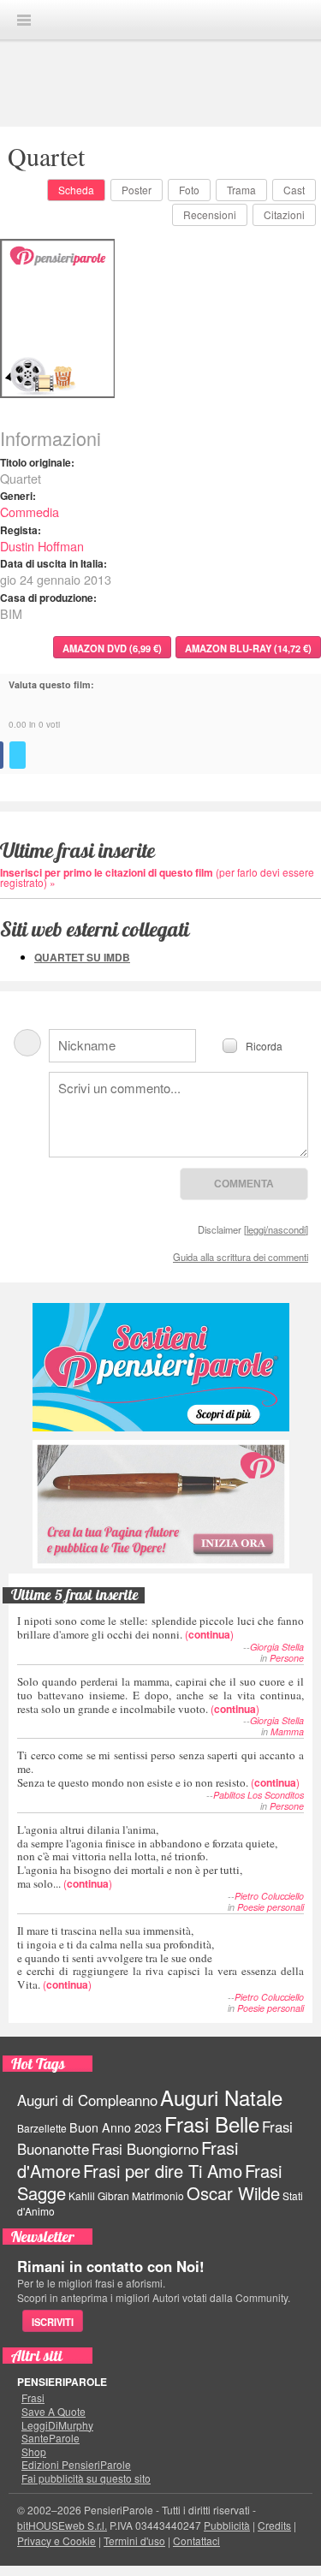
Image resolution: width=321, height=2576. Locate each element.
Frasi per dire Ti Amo (163, 2171)
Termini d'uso (134, 2540)
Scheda (76, 190)
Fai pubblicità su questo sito (86, 2478)
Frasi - (161, 19)
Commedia (30, 512)
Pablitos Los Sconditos (259, 1795)
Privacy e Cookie (56, 2540)
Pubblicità (227, 2525)
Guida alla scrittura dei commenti (241, 1257)
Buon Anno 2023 (116, 2127)
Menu (24, 20)
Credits (274, 2525)
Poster (137, 190)
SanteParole (51, 2438)
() (160, 1627)
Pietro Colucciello (269, 1896)
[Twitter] (18, 755)
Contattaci (196, 2540)
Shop (34, 2452)
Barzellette (42, 2128)
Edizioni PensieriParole (76, 2465)
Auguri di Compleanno (87, 2100)
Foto (189, 190)
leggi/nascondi (276, 1229)
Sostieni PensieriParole (161, 1367)
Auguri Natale (221, 2097)
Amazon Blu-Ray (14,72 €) (248, 648)
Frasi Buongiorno (145, 2149)
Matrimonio (158, 2195)
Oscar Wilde (233, 2193)
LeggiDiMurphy (57, 2425)
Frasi (33, 2398)
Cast (294, 190)
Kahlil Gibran (99, 2195)
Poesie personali (270, 1907)
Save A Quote (53, 2412)
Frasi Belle (212, 2124)
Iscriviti (53, 2322)
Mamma (287, 1731)
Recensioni (210, 214)
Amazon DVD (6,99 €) (112, 648)
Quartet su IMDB (82, 957)
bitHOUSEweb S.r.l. (62, 2525)
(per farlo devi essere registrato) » (157, 877)
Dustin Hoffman (42, 546)
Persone (287, 1658)
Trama (241, 190)
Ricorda (264, 1045)
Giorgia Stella (277, 1647)
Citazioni (284, 214)
